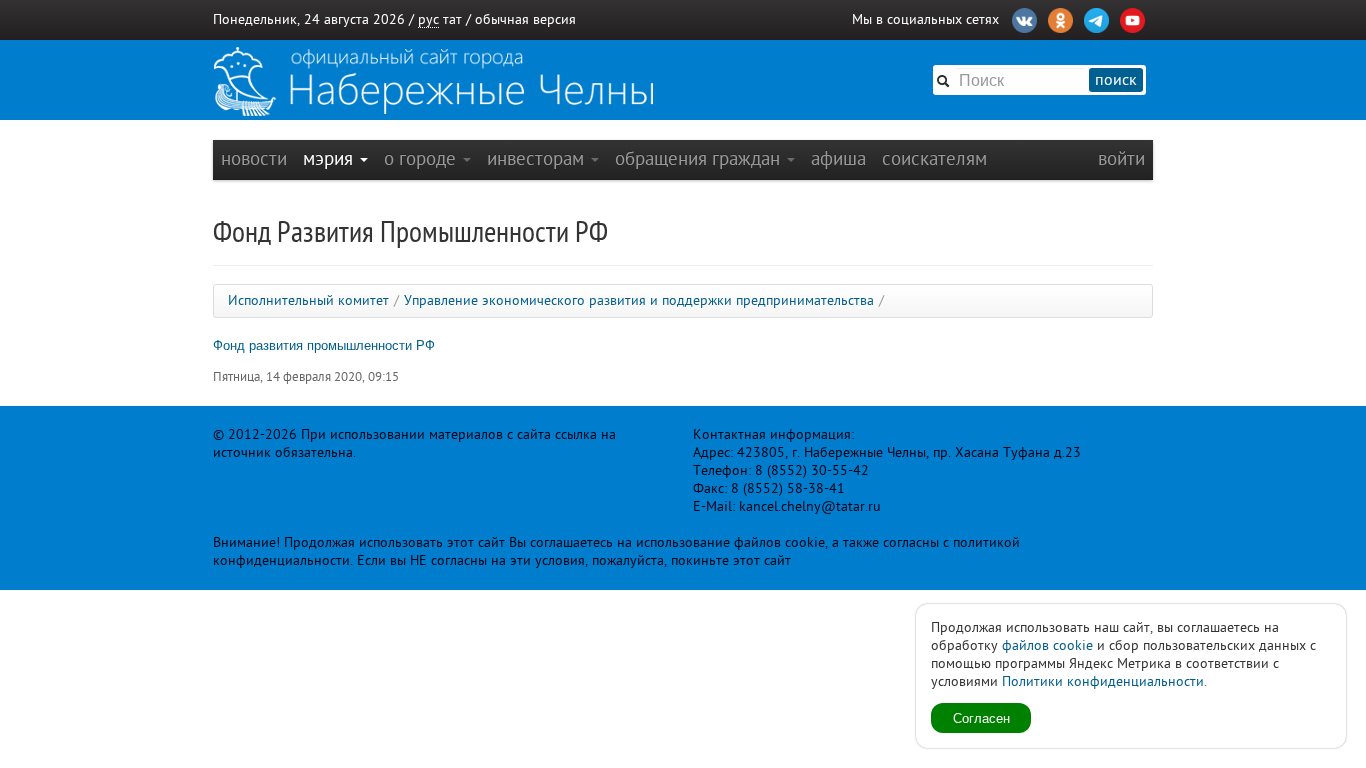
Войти (1121, 158)
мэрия (330, 158)
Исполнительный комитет (308, 300)
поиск (1116, 80)
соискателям (934, 158)
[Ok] (1060, 18)
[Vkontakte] (1024, 18)
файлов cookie (1047, 645)
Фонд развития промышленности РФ (324, 344)
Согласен (981, 717)
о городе (422, 158)
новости (254, 158)
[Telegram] (1096, 18)
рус (428, 19)
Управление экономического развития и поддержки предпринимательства (639, 300)
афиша (838, 158)
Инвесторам (538, 158)
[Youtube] (1132, 18)
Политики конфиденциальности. (1104, 681)
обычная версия (525, 19)
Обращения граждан (700, 158)
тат (452, 19)
